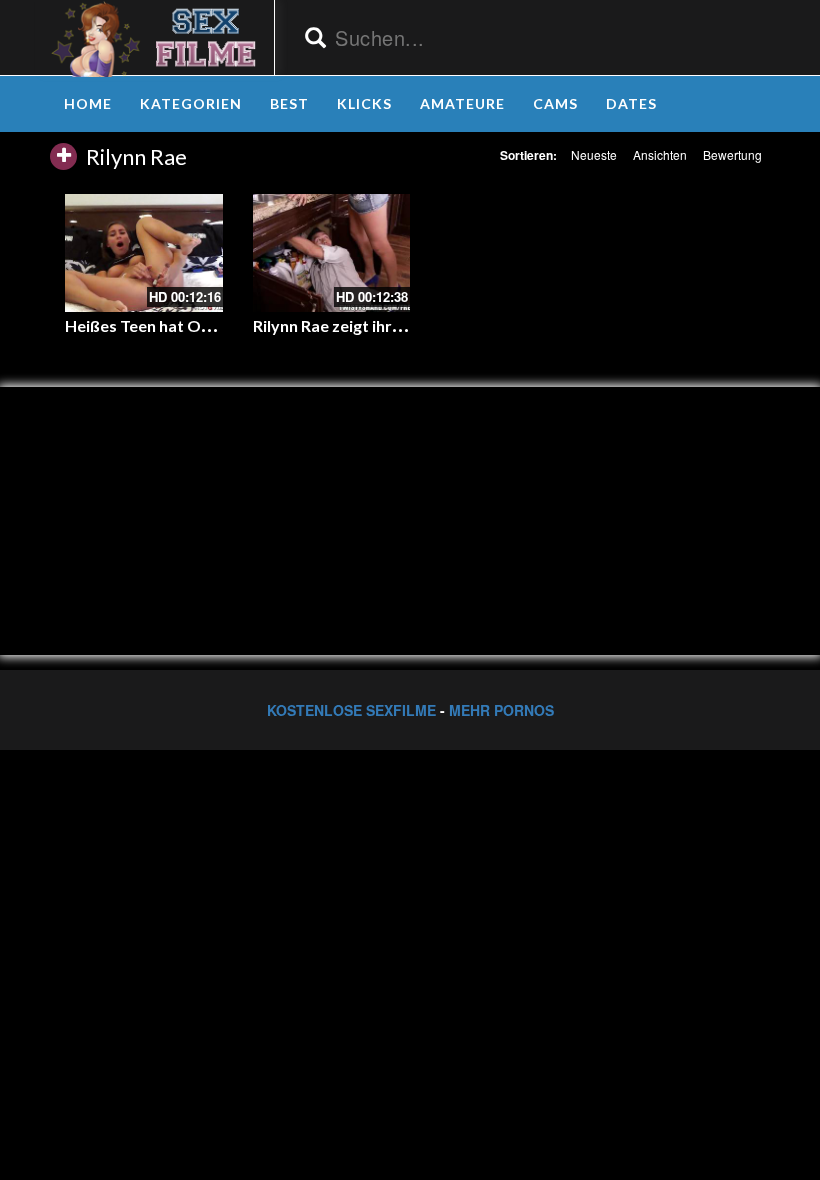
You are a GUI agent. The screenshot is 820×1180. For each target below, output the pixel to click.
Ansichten (660, 154)
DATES (631, 103)
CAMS (555, 103)
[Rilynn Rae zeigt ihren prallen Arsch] (332, 253)
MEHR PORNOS (501, 710)
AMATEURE (462, 103)
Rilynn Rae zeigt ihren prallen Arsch (382, 325)
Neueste (594, 154)
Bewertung (732, 154)
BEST (289, 103)
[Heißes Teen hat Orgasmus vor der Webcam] (144, 253)
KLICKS (364, 103)
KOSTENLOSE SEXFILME (351, 710)
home (88, 103)
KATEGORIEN (191, 103)
